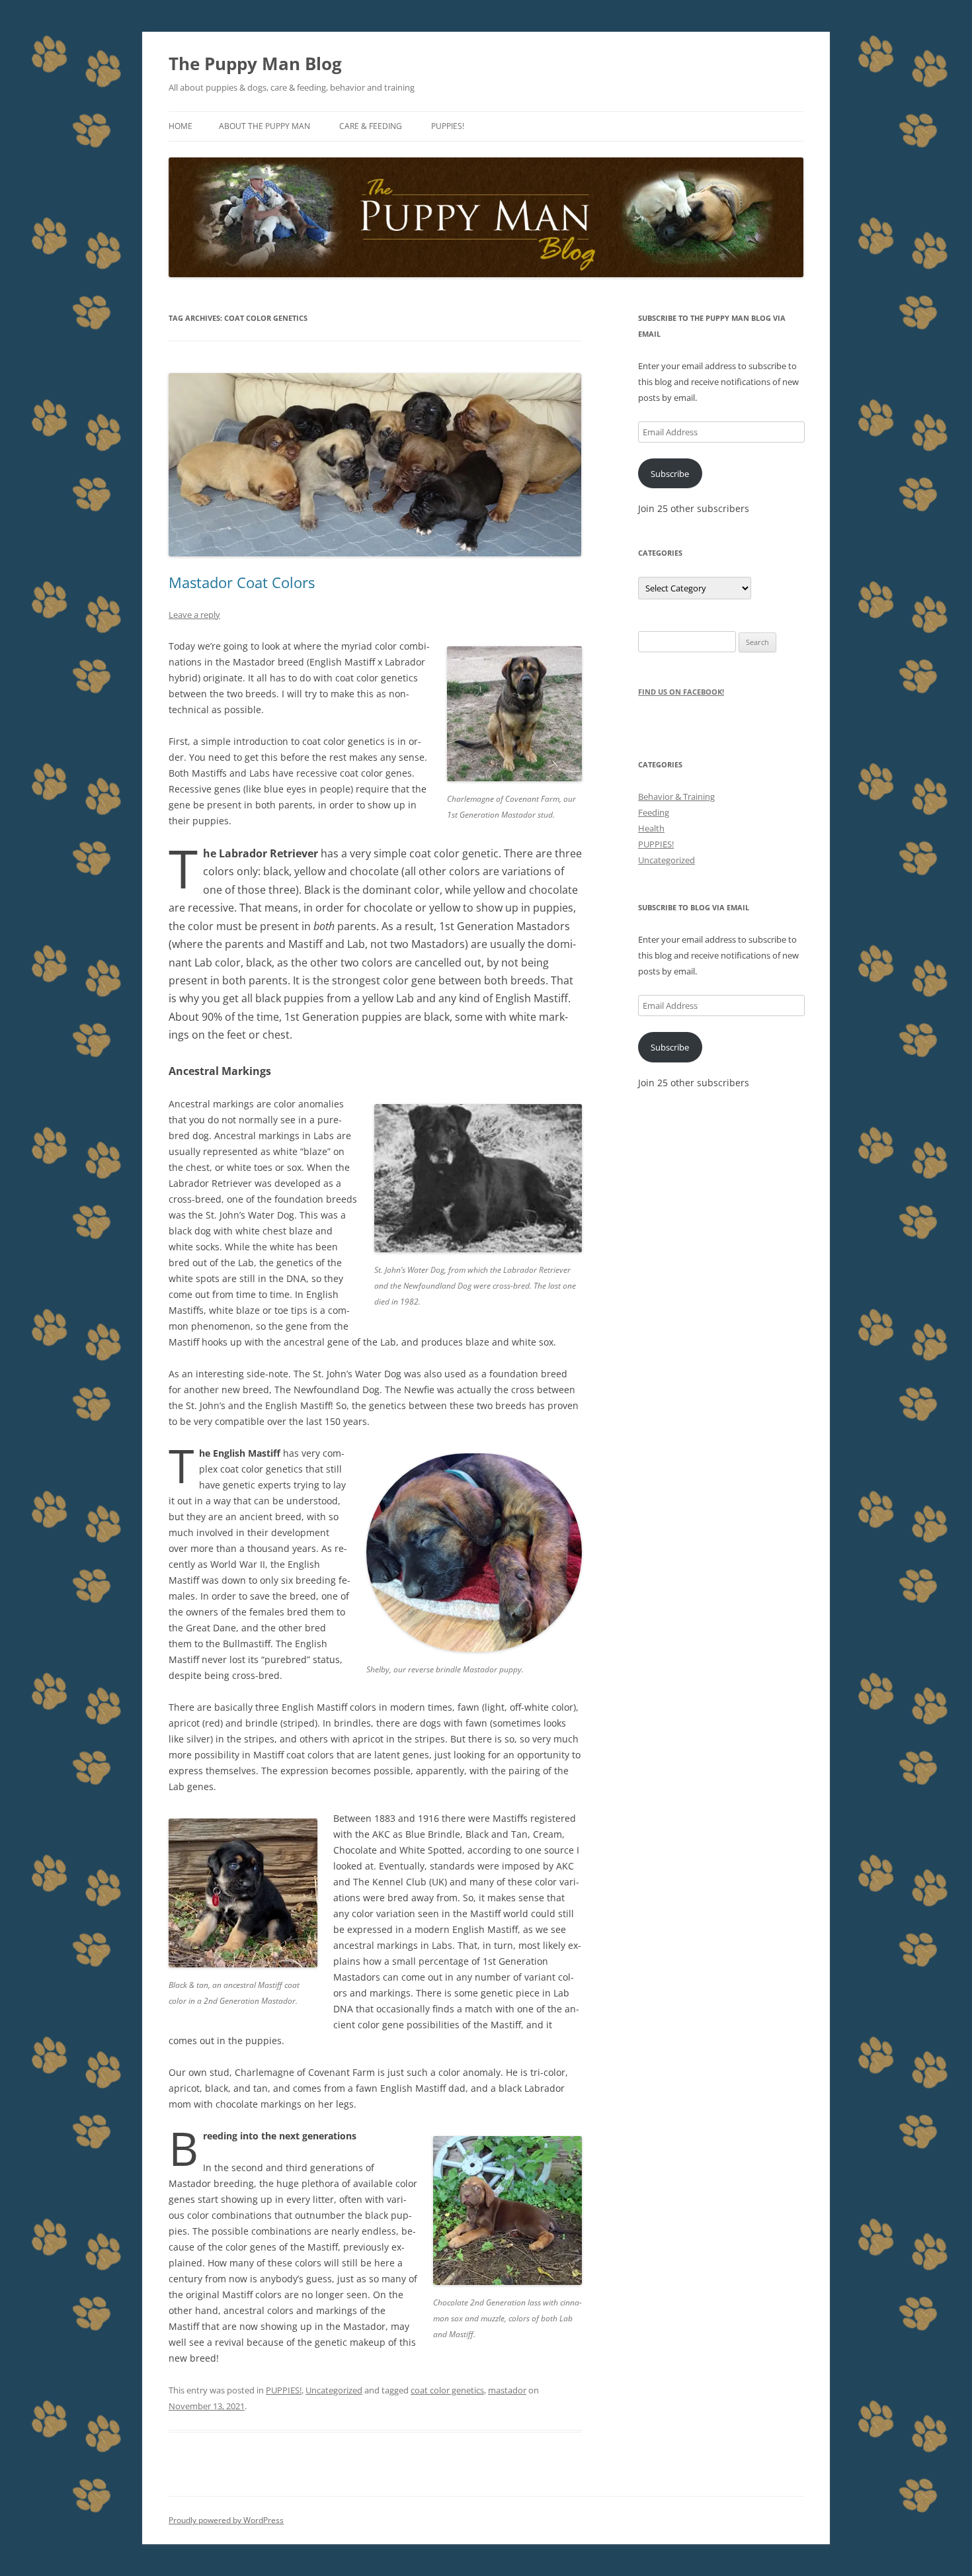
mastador (507, 2390)
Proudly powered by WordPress (226, 2520)
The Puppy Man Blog (255, 64)
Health (651, 828)
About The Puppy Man (264, 126)
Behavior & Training (676, 796)
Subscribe (670, 474)
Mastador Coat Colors (242, 582)
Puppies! (448, 126)
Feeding (654, 812)
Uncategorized (334, 2390)
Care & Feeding (371, 126)
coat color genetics (447, 2390)
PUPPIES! (284, 2390)
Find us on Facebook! (681, 692)
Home (181, 126)
